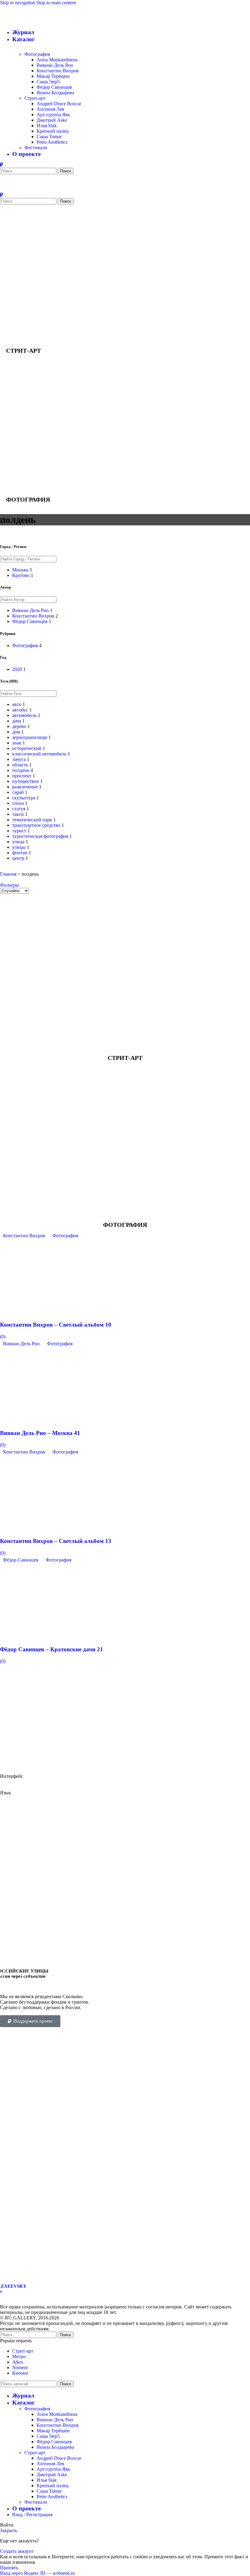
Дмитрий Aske (52, 120)
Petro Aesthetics (52, 142)
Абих (18, 2362)
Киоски (20, 2373)
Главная (8, 874)
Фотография (37, 54)
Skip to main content (56, 3)
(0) (3, 1337)
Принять (9, 2568)
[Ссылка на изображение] (117, 2276)
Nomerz (20, 2367)
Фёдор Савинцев (54, 87)
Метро (19, 2356)
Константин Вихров (58, 71)
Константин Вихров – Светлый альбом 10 (56, 1325)
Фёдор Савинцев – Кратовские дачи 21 (52, 1649)
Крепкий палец (53, 131)
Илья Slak (47, 126)
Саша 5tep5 (48, 82)
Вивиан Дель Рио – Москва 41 (40, 1433)
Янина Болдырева (55, 93)
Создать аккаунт (17, 2551)
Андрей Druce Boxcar (59, 104)
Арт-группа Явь (53, 115)
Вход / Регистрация (32, 2515)
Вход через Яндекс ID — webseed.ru (37, 2573)
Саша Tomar (49, 137)
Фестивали (36, 148)
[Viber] (2, 165)
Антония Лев (50, 109)
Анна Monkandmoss (57, 60)
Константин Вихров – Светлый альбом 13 (56, 1541)
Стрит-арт (35, 98)
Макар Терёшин (53, 76)
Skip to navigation (18, 3)
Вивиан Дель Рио (55, 65)
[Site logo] (53, 160)
